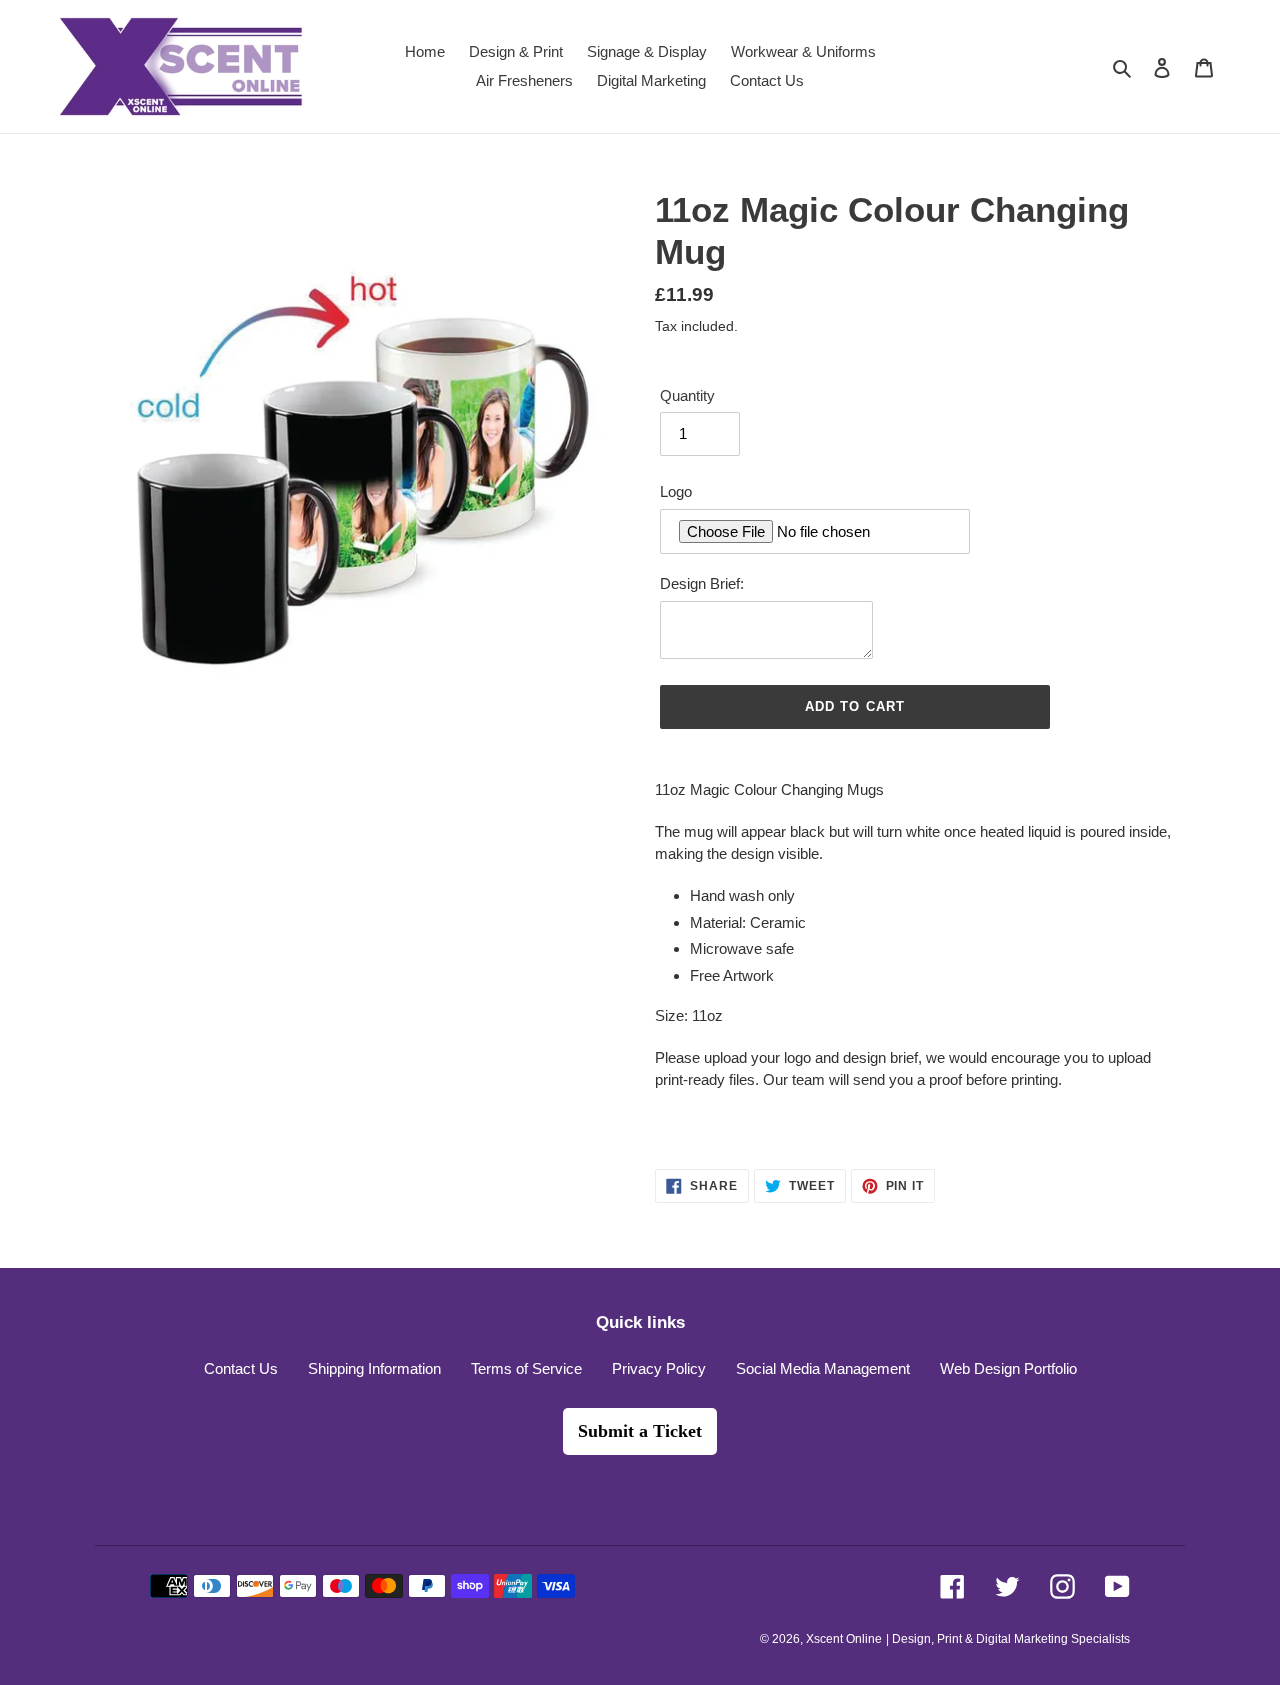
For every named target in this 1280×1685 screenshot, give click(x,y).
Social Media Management (823, 1368)
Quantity (687, 395)
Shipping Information (374, 1368)
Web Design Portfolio (1008, 1368)
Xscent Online (844, 1639)
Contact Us (241, 1368)
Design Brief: (702, 583)
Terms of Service (526, 1368)
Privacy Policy (659, 1368)
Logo (676, 491)
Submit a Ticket (640, 1431)
